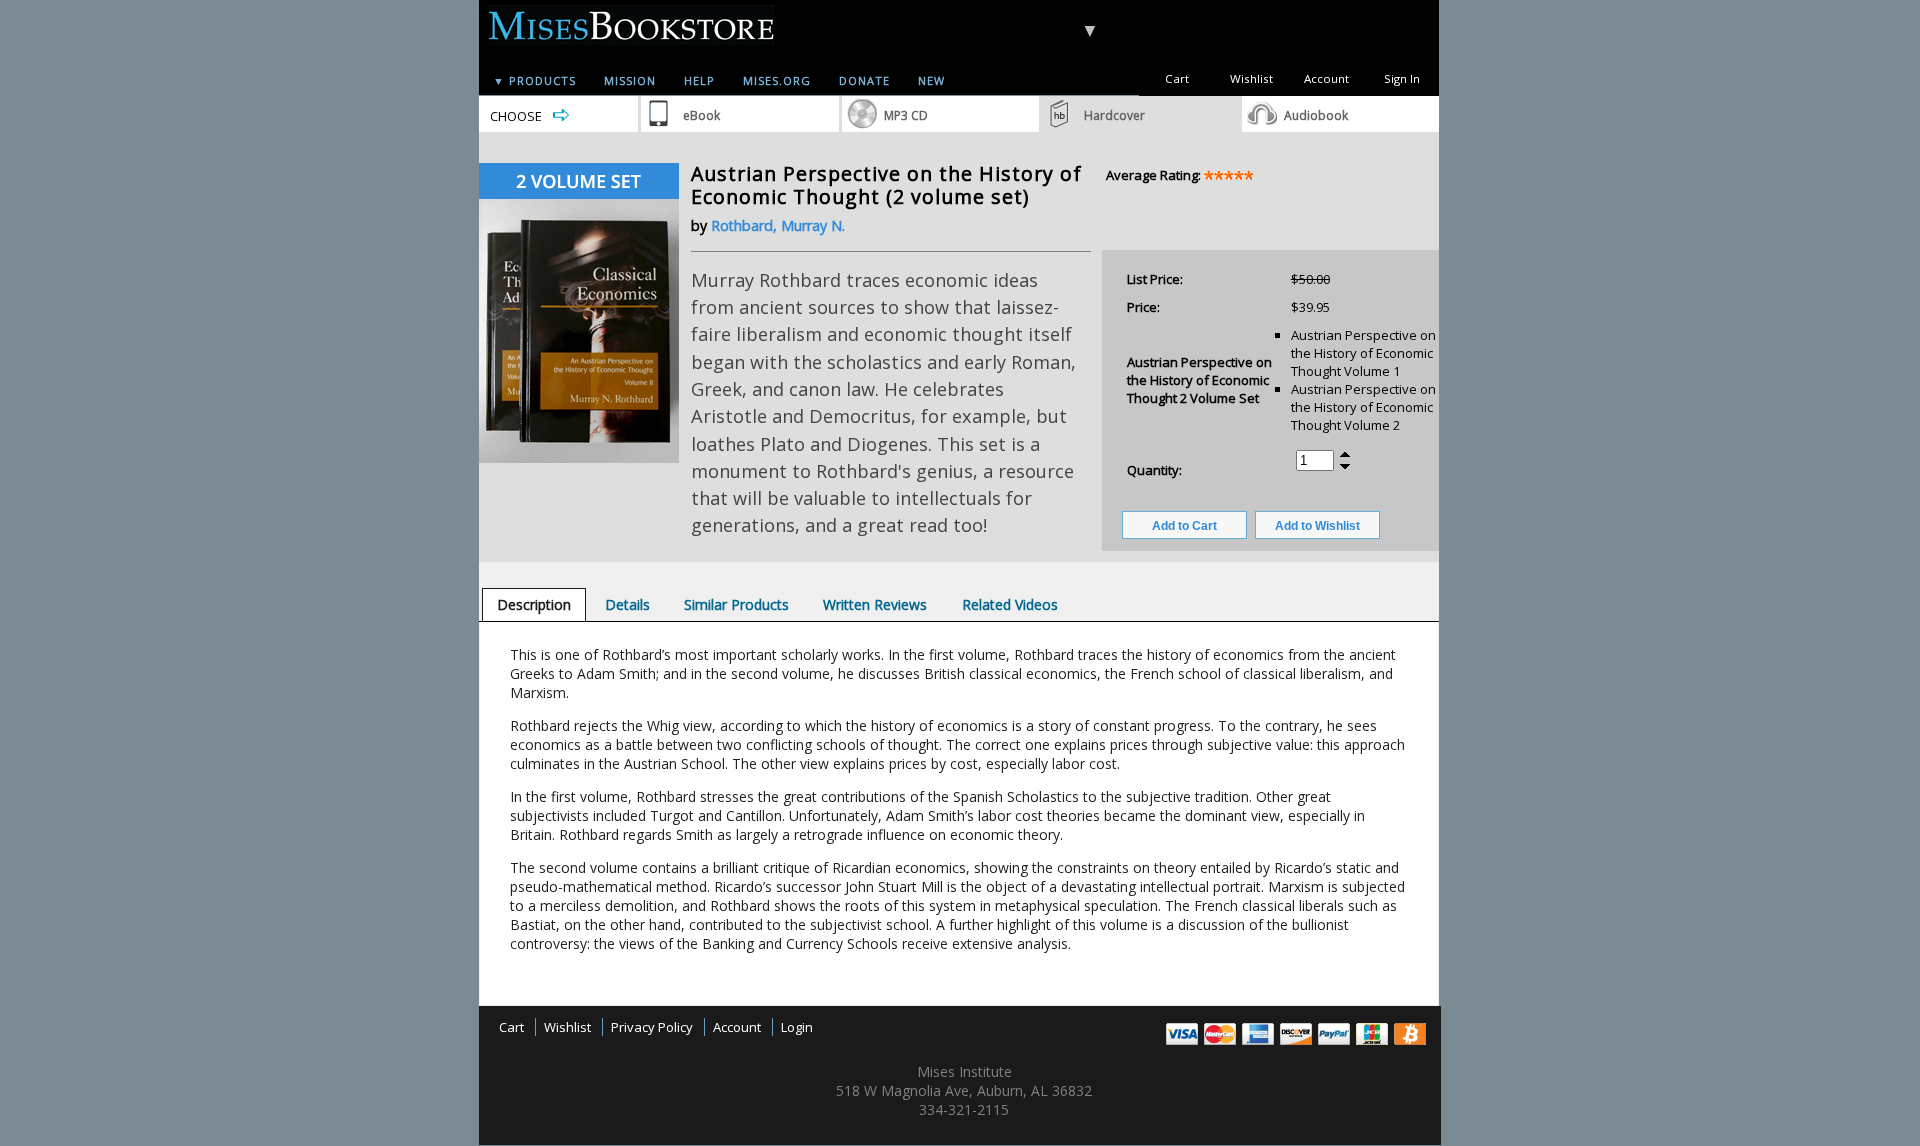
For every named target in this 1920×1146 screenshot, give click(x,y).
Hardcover (1114, 115)
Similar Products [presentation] (736, 604)
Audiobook (1316, 115)
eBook (701, 115)
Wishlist (1251, 78)
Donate (864, 80)
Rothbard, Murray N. (778, 225)
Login (797, 1027)
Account (1326, 78)
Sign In (1402, 78)
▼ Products (534, 80)
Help (699, 80)
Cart (1177, 78)
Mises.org (777, 80)
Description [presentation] (534, 604)
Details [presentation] (627, 604)
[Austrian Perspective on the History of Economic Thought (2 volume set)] (579, 458)
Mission (630, 80)
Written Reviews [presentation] (875, 604)
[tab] (534, 604)
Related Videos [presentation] (1010, 604)
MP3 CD (906, 115)
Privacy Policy (652, 1027)
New (931, 80)
